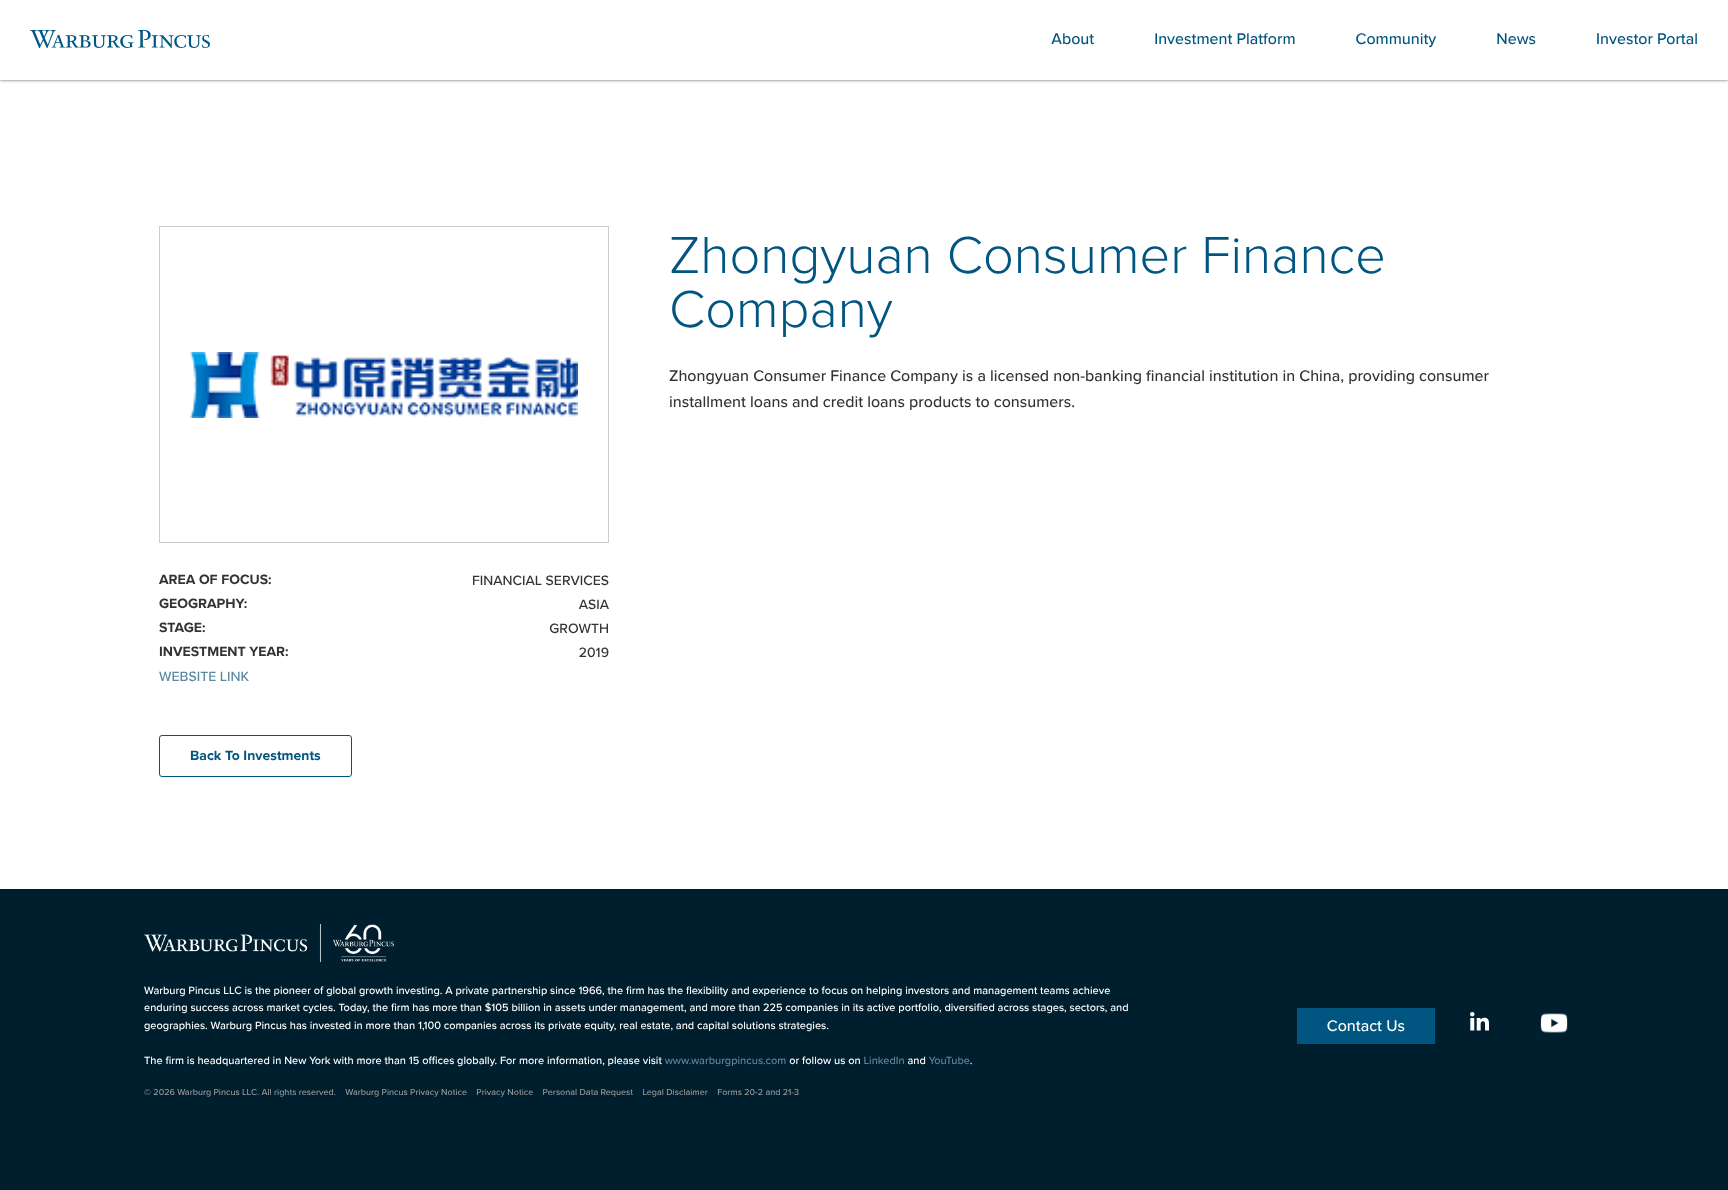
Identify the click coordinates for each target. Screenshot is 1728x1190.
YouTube (949, 1060)
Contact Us (1366, 1026)
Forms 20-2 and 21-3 (758, 1092)
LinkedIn (883, 1060)
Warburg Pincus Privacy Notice (406, 1092)
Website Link (204, 676)
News (1516, 39)
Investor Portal (1647, 39)
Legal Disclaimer (674, 1092)
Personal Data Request (588, 1092)
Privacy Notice (504, 1092)
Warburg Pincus (120, 39)
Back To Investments (255, 756)
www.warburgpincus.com (726, 1060)
